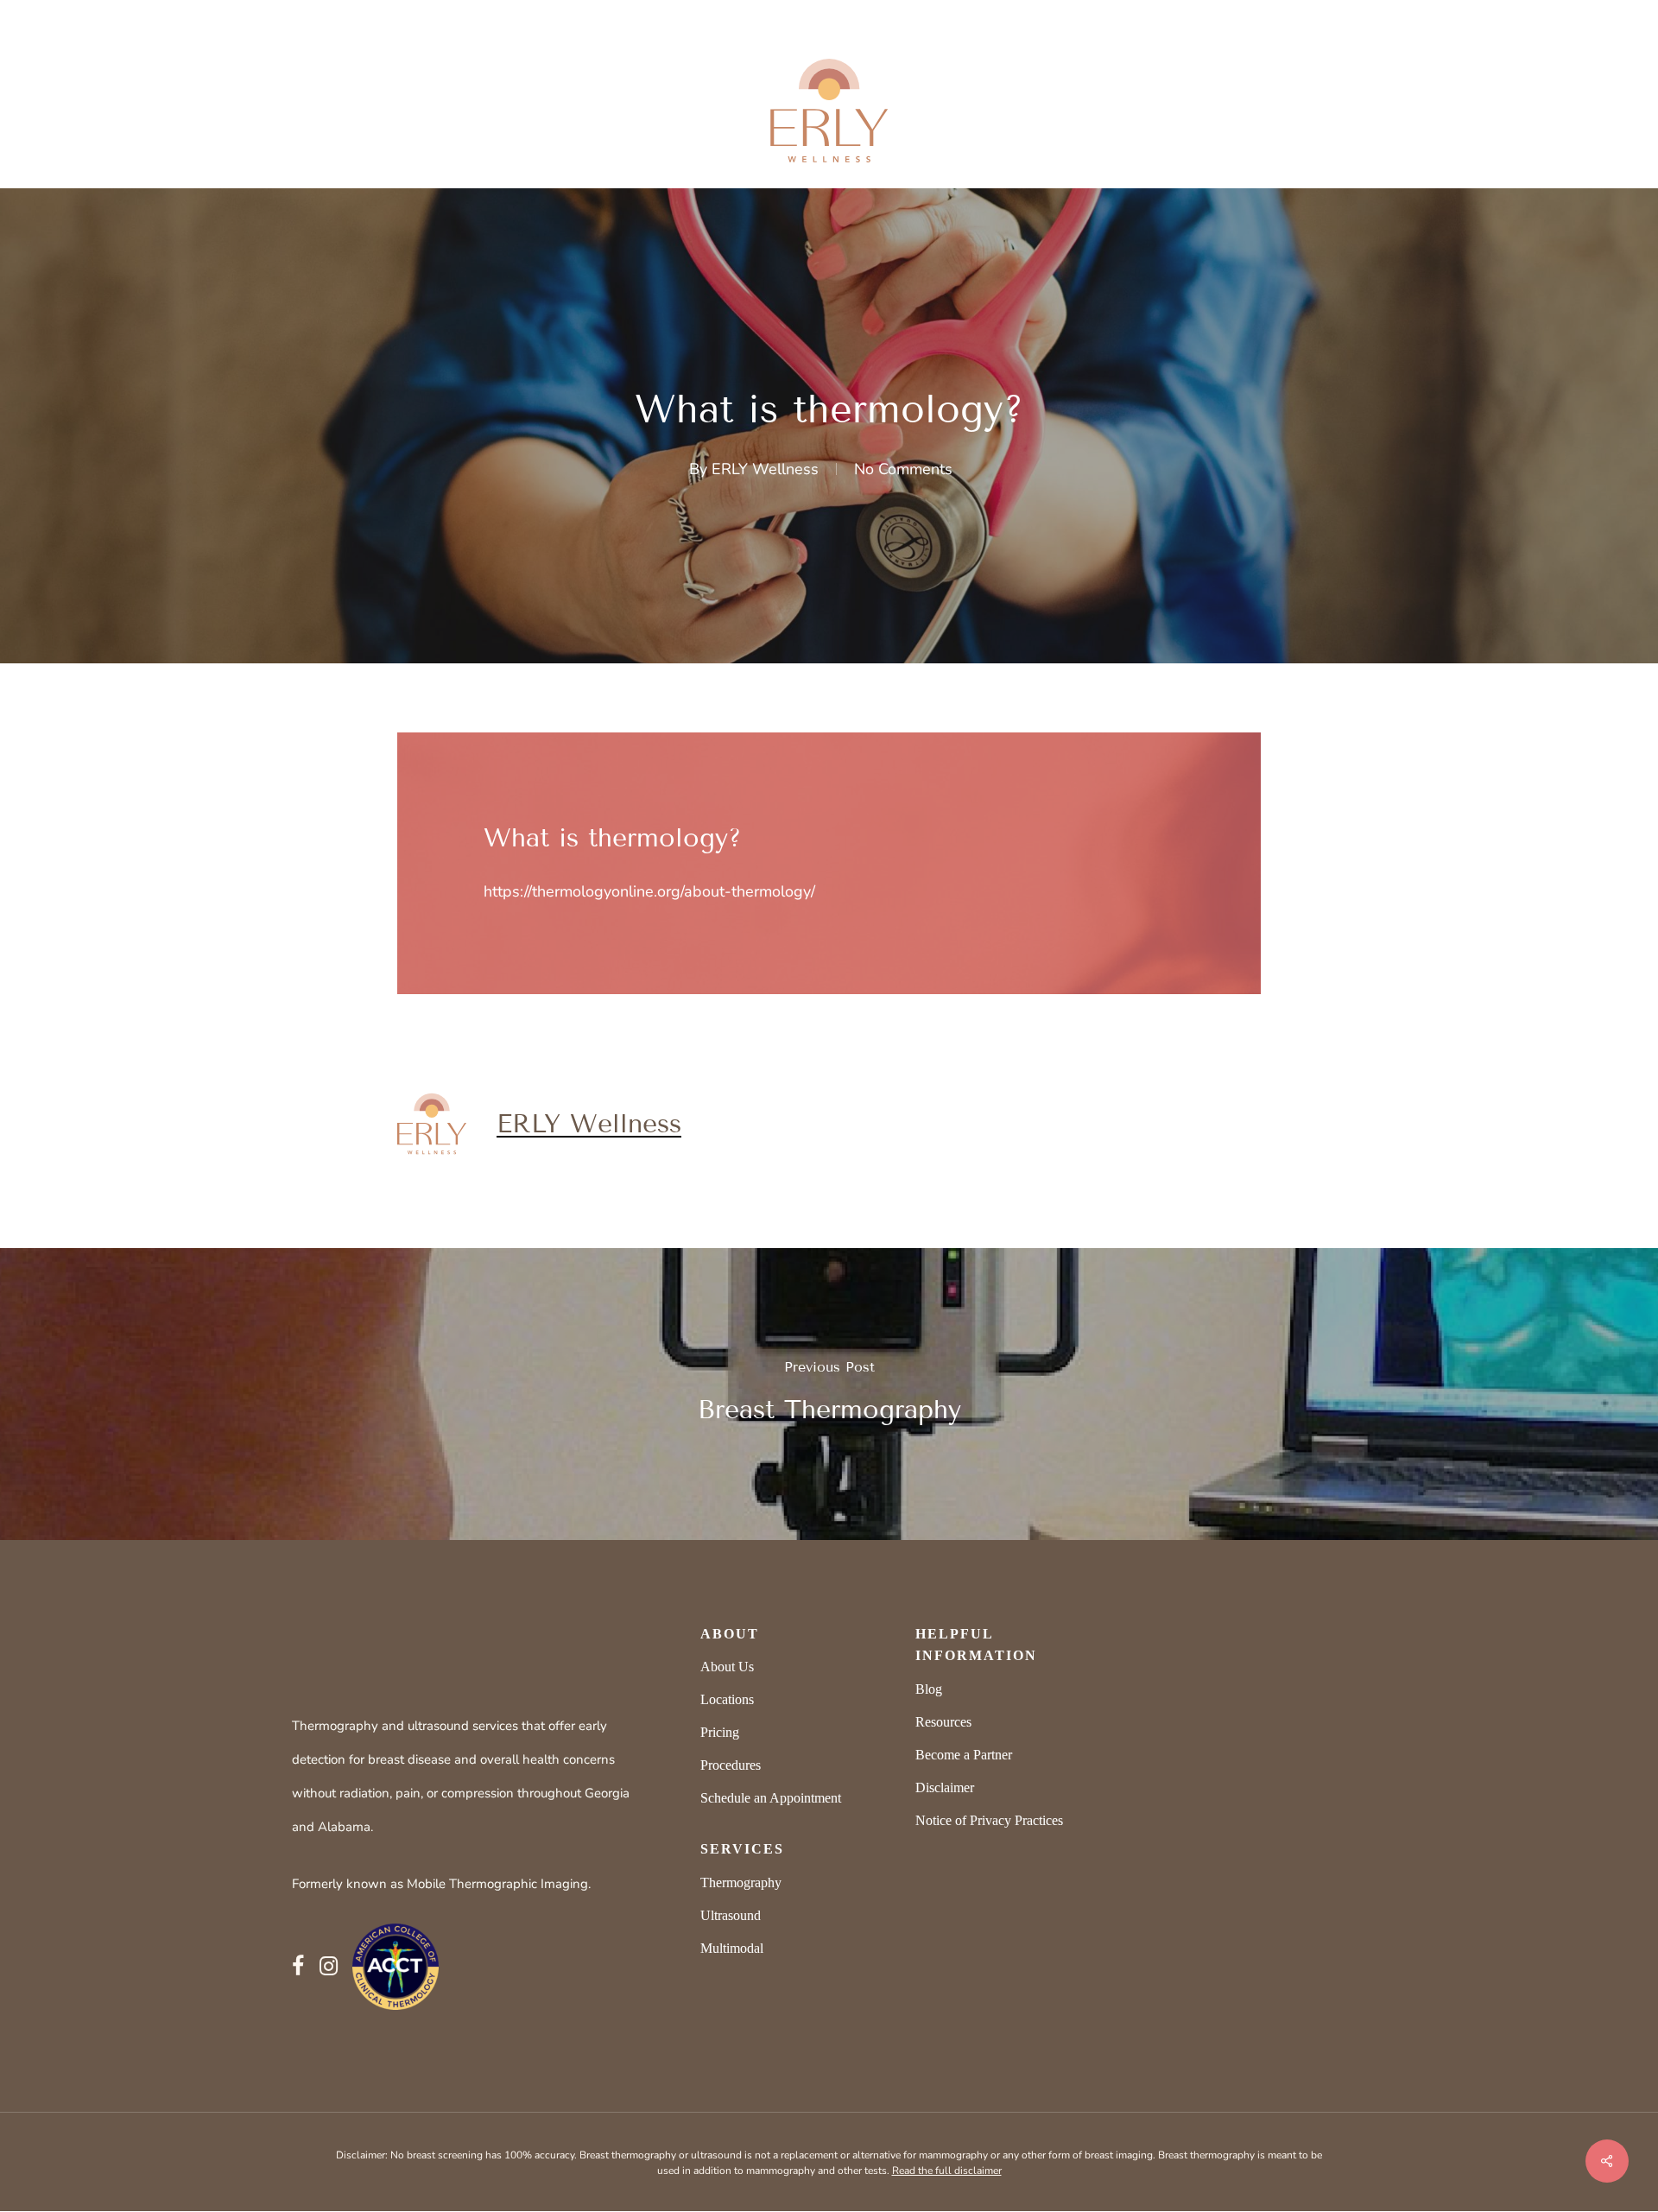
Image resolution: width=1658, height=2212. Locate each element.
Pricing (720, 1732)
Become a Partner (964, 1755)
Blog (929, 1689)
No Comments (903, 469)
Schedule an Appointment (771, 1798)
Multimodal (732, 1948)
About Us (727, 1667)
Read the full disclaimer (947, 2171)
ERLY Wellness (765, 469)
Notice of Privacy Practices (989, 1820)
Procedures (731, 1765)
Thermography (741, 1882)
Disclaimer (945, 1787)
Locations (727, 1699)
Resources (943, 1722)
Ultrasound (731, 1915)
